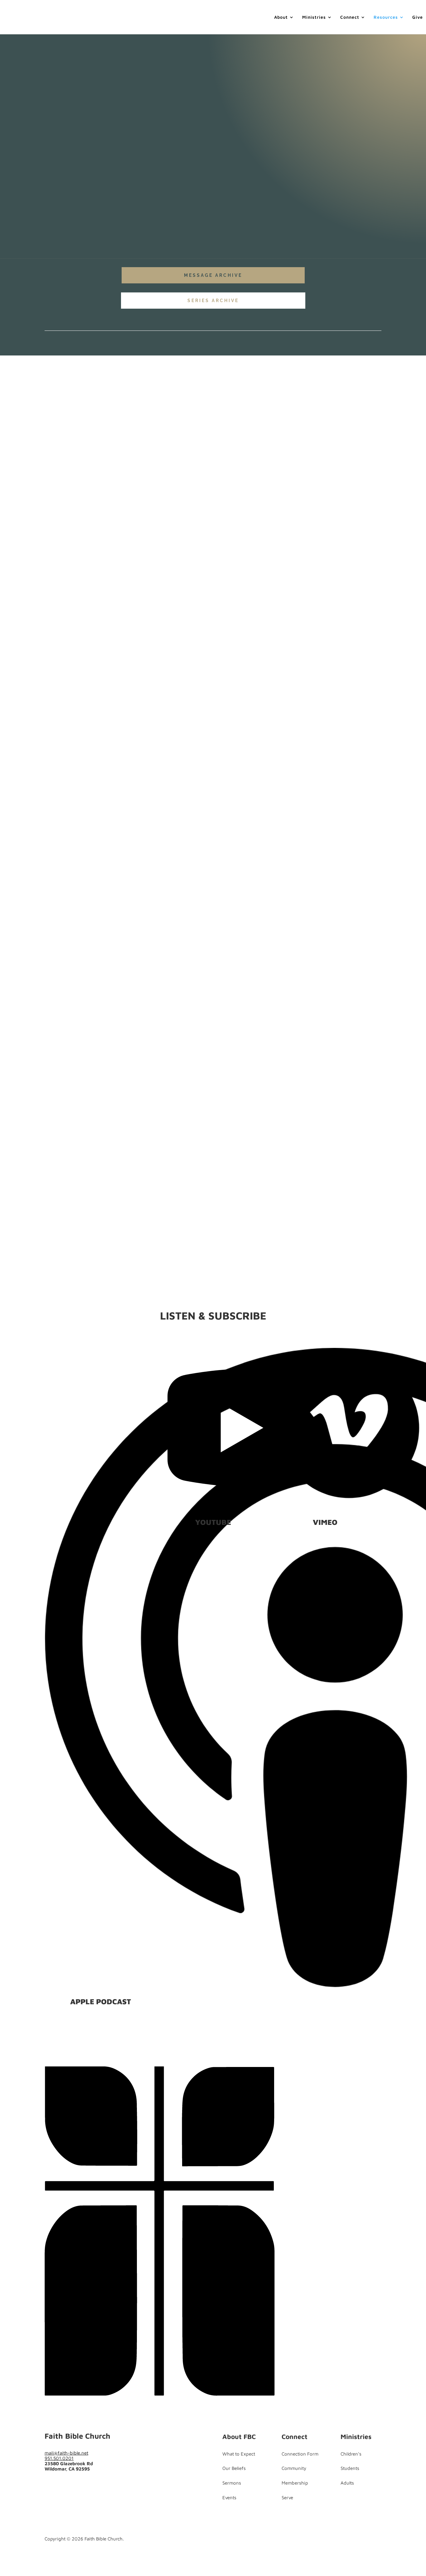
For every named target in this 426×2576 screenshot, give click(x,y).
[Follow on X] (60, 907)
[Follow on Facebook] (48, 907)
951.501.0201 (59, 2458)
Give (418, 17)
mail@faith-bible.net (66, 2453)
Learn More (63, 890)
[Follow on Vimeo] (87, 2486)
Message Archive (213, 275)
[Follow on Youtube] (73, 907)
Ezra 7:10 (132, 833)
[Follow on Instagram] (75, 2486)
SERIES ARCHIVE (213, 301)
